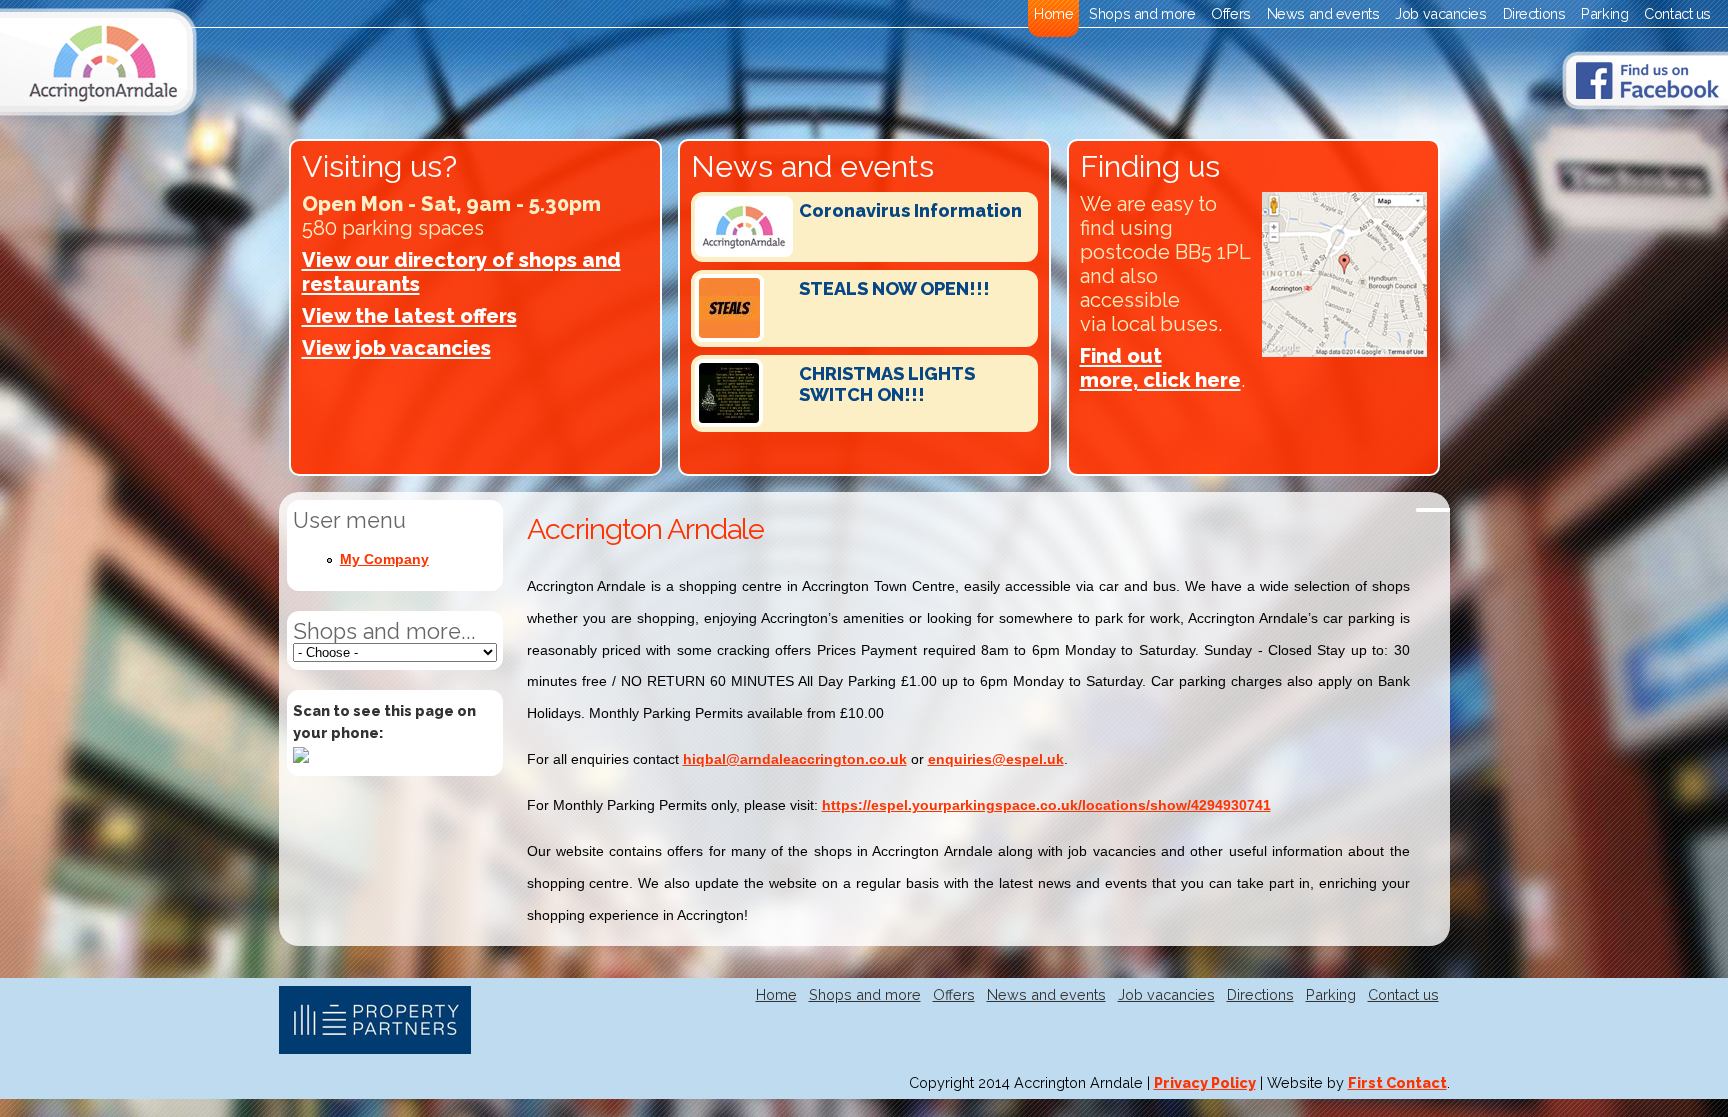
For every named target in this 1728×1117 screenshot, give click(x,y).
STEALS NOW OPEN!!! (894, 288)
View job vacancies (396, 348)
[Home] (98, 111)
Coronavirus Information (910, 210)
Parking (1604, 13)
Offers (1230, 13)
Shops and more (1142, 13)
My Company (384, 559)
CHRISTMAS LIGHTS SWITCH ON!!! (887, 384)
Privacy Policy (1205, 1082)
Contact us (1677, 13)
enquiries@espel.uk (996, 759)
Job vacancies (1440, 13)
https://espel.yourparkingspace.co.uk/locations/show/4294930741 (1046, 805)
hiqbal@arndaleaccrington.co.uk (795, 759)
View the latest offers (409, 316)
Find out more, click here (1160, 368)
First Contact (1397, 1082)
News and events (1323, 13)
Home (1053, 13)
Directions (1534, 13)
